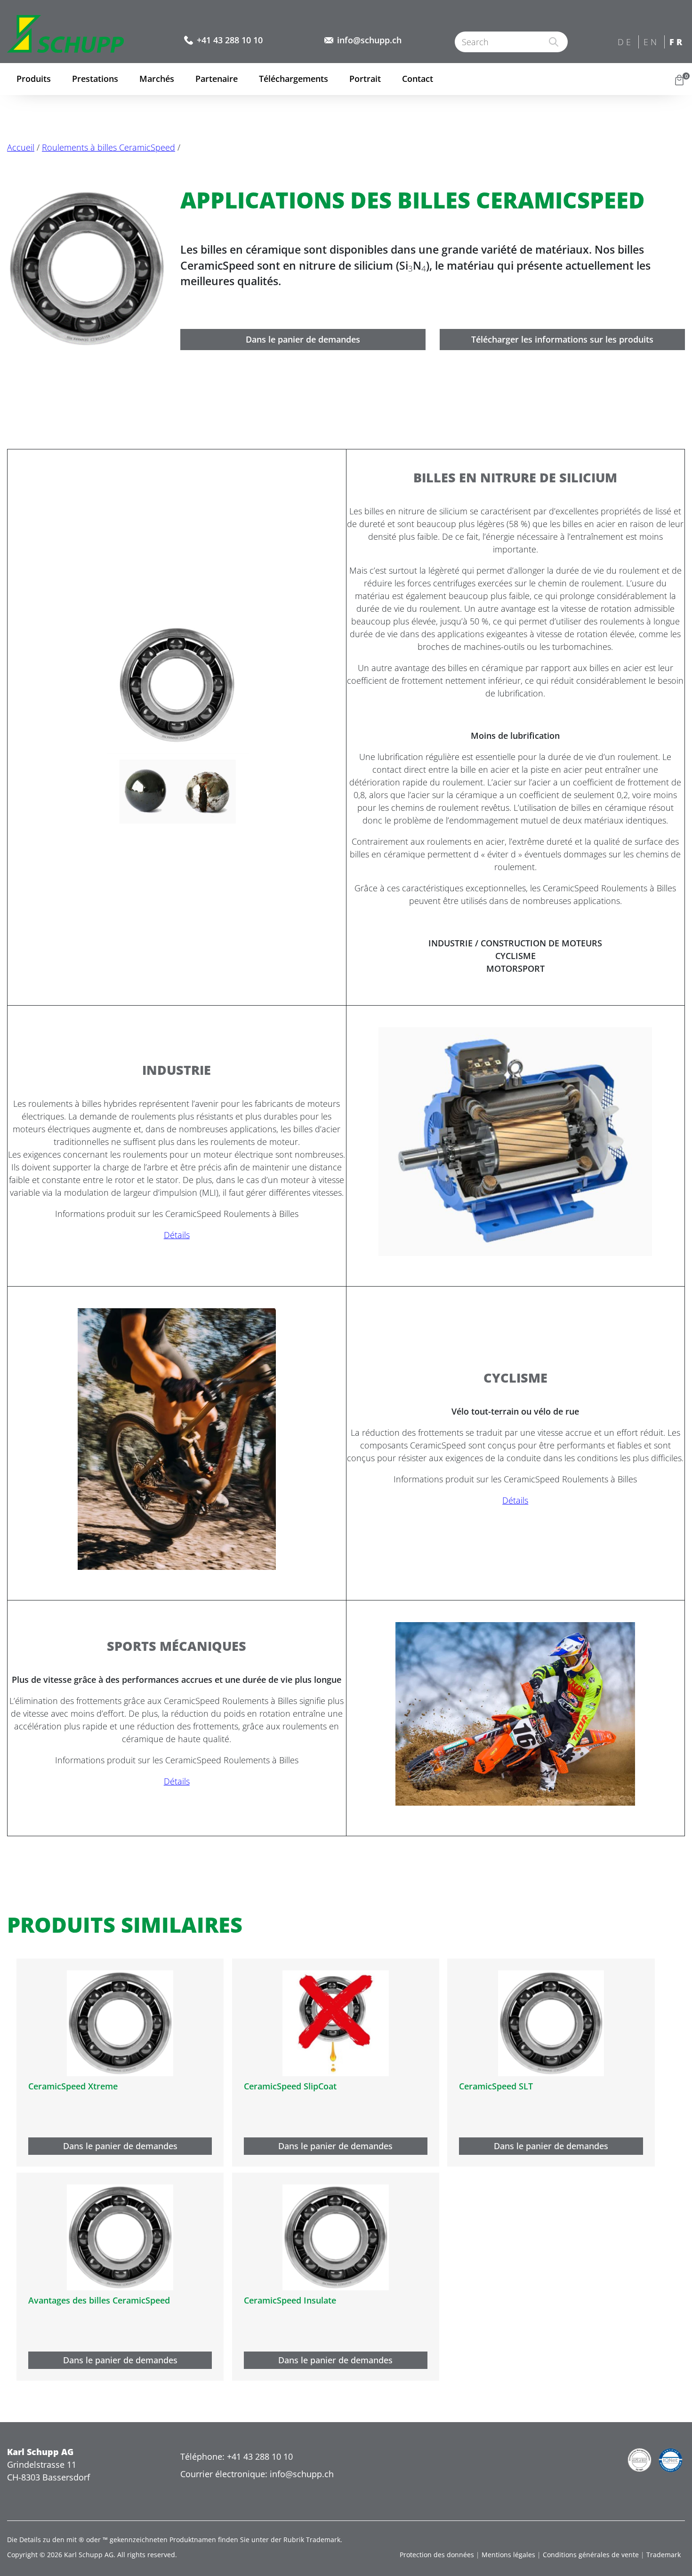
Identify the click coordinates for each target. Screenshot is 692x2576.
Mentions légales (508, 2555)
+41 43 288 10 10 (230, 40)
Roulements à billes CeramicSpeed (109, 147)
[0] (679, 79)
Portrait (365, 79)
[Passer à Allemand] (626, 43)
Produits (34, 79)
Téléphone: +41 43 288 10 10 (237, 2456)
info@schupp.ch (369, 40)
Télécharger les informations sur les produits (562, 339)
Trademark (664, 2555)
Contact (418, 79)
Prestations (95, 79)
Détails (177, 1235)
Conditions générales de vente (591, 2555)
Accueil (21, 147)
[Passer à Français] (678, 43)
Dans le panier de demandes (303, 339)
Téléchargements (294, 79)
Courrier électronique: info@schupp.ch (257, 2474)
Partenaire (217, 79)
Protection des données (437, 2555)
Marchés (157, 79)
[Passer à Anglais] (652, 43)
